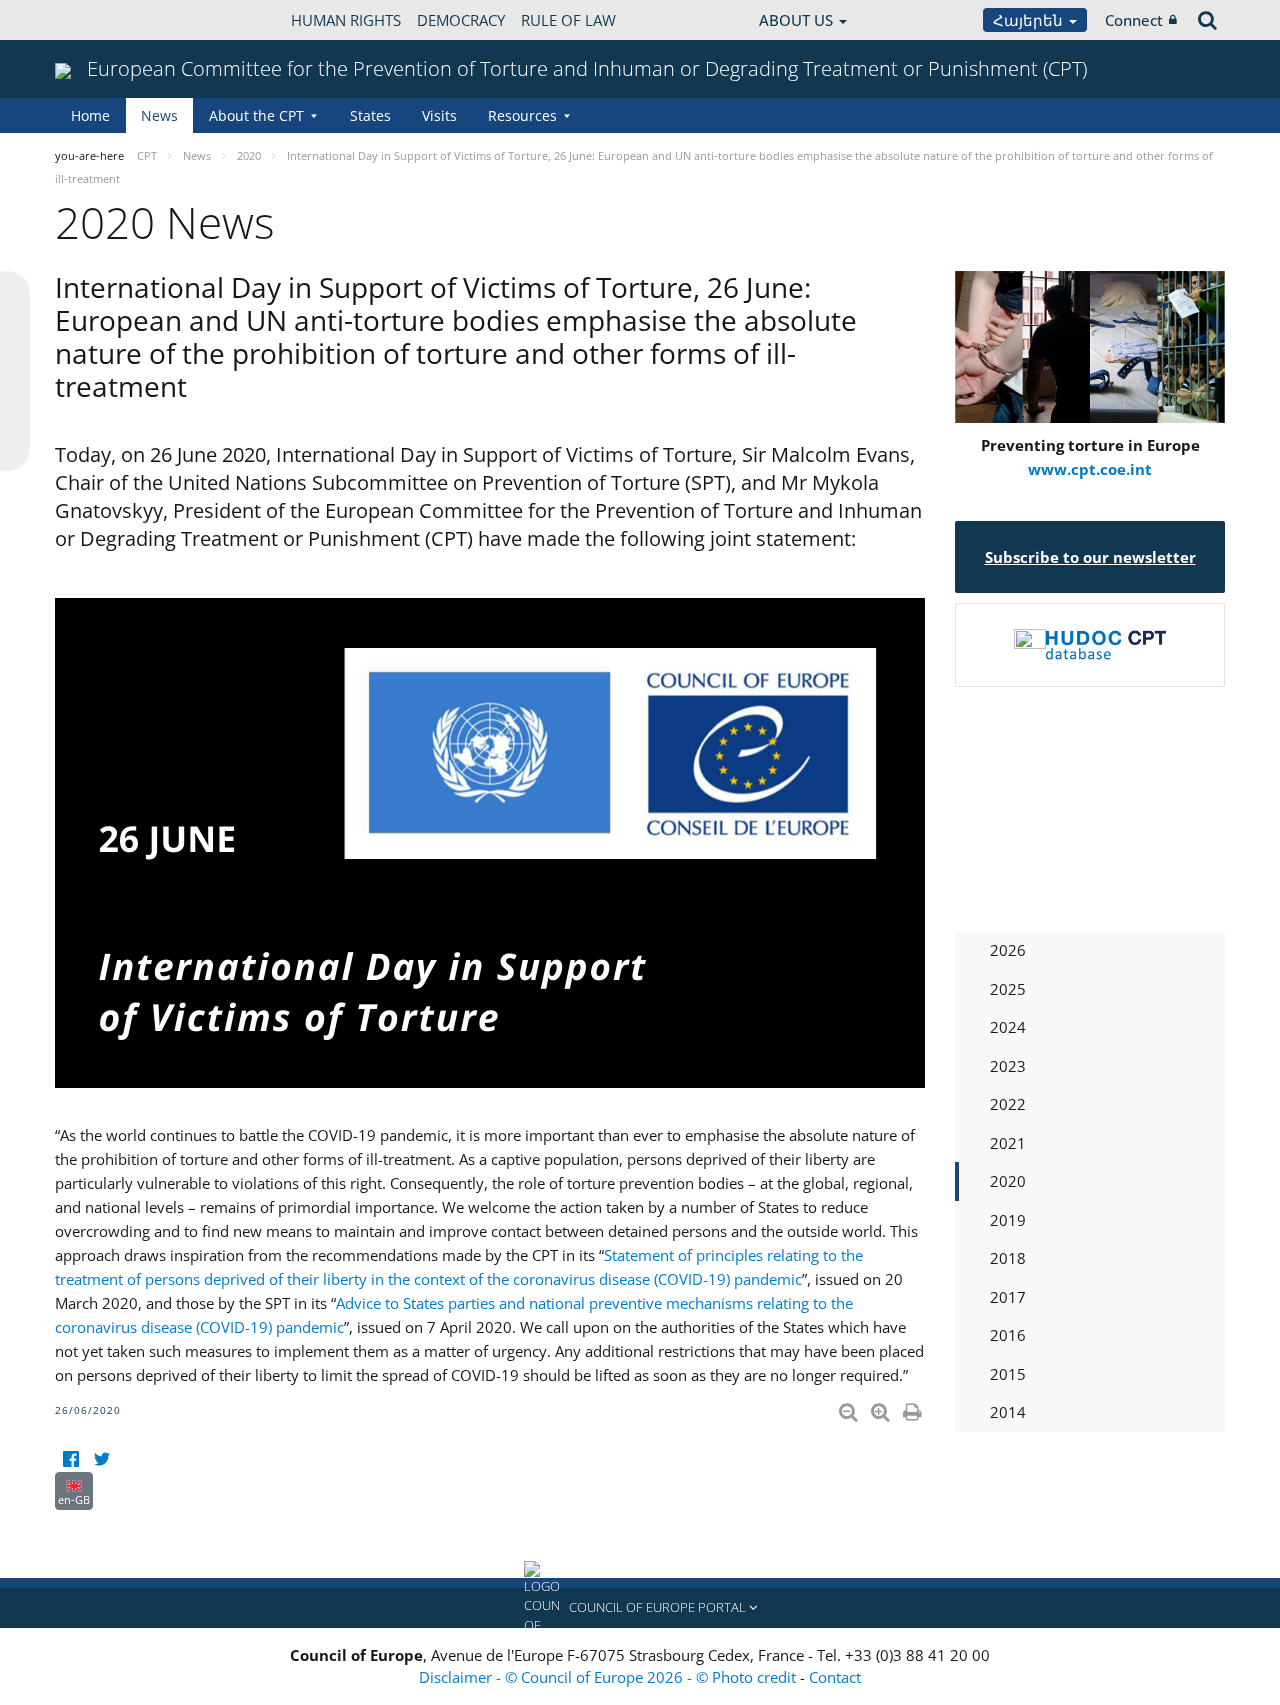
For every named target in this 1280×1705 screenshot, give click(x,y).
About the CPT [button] (256, 115)
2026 (1008, 950)
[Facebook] (70, 1459)
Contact (835, 1677)
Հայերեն (1030, 20)
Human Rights (346, 20)
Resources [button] (522, 115)
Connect (1134, 20)
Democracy (461, 20)
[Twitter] (101, 1459)
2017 (1008, 1297)
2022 (1008, 1104)
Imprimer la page (914, 1408)
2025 (1008, 989)
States (370, 115)
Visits (439, 115)
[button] (640, 1608)
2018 (1008, 1258)
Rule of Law (568, 20)
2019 (1008, 1220)
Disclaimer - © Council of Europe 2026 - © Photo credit (609, 1677)
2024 (1008, 1027)
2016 (1008, 1335)
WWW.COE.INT (105, 20)
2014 (1008, 1412)
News (159, 115)
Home (90, 115)
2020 (1008, 1181)
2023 (1008, 1066)
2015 (1008, 1374)
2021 (1008, 1143)
